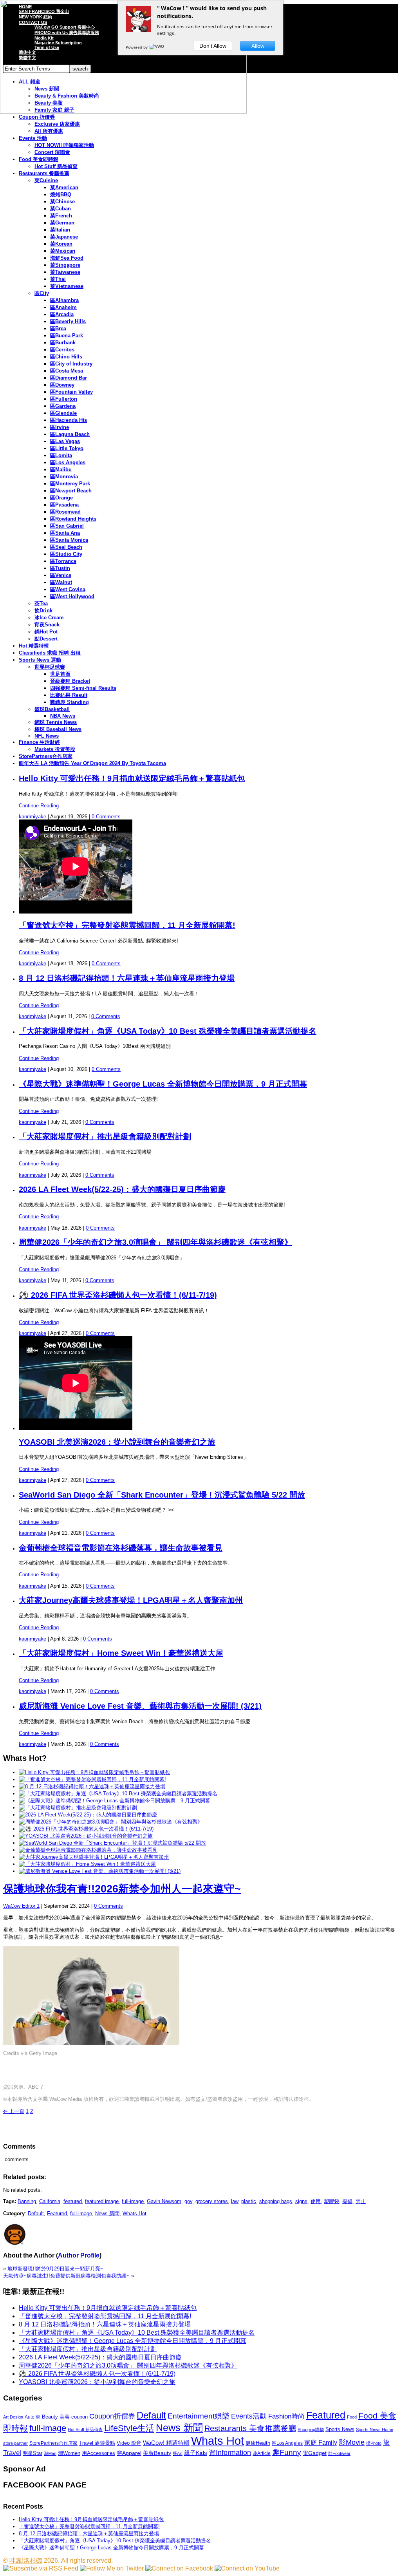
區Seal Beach (66, 547)
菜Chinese (62, 202)
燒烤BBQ (61, 194)
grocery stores (212, 2201)
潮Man (50, 2453)
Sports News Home (375, 2429)
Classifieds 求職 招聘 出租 (50, 653)
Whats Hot (135, 2213)
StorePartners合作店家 (46, 756)
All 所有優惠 (49, 131)
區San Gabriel (67, 526)
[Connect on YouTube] (247, 2568)
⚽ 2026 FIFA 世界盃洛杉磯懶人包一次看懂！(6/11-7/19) (118, 1295)
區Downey (62, 385)
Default (36, 2213)
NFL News (47, 736)
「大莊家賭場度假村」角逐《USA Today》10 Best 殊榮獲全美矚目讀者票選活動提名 (168, 1031)
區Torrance (63, 561)
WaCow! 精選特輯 (166, 2443)
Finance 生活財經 (39, 742)
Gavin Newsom (164, 2201)
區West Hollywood (72, 596)
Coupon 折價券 (37, 117)
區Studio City (66, 554)
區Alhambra (64, 300)
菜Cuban (61, 209)
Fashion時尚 (286, 2416)
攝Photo (374, 2443)
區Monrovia (64, 477)
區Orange (61, 498)
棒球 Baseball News (58, 729)
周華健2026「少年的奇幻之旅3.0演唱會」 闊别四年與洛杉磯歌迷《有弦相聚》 (155, 1242)
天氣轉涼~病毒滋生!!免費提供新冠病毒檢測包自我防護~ (66, 2276)
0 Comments (106, 817)
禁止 (361, 2201)
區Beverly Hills (68, 321)
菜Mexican (63, 251)
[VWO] (157, 47)
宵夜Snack (47, 625)
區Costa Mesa (67, 371)
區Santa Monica (69, 540)
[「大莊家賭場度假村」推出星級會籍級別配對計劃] (78, 1808)
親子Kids (196, 2453)
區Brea (58, 328)
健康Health (258, 2443)
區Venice (61, 575)
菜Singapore (65, 265)
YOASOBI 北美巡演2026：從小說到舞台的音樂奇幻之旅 (117, 1442)
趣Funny (287, 2452)
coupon (79, 2417)
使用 (316, 2201)
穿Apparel (129, 2453)
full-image (133, 2201)
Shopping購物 (311, 2429)
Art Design (13, 2417)
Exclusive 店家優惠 (57, 124)
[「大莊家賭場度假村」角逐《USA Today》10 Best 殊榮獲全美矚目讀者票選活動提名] (118, 1794)
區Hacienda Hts (69, 420)
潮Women (69, 2453)
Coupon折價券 (112, 2416)
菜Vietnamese (67, 286)
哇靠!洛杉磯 (26, 2561)
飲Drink (43, 611)
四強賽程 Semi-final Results (83, 688)
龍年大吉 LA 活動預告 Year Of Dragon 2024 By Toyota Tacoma (92, 763)
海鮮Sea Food (67, 258)
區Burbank (63, 343)
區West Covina (68, 589)
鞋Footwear (339, 2453)
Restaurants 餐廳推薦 (44, 173)
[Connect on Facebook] (179, 2568)
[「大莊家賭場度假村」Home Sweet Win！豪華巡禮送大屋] (87, 1864)
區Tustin (60, 568)
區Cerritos (62, 350)
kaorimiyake (33, 817)
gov (188, 2201)
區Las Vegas (65, 441)
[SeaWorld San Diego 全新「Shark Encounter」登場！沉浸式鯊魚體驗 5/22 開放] (112, 1843)
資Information (230, 2452)
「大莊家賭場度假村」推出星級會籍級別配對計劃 (105, 1136)
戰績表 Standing (70, 702)
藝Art (178, 2453)
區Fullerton (64, 399)
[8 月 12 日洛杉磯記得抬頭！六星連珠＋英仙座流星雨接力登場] (92, 1786)
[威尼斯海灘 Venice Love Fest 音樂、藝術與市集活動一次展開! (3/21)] (100, 1871)
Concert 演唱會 (52, 152)
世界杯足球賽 (50, 667)
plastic (249, 2201)
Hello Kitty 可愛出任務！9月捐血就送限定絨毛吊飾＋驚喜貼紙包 (132, 778)
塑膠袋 (331, 2201)
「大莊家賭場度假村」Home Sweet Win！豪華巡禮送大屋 (121, 1653)
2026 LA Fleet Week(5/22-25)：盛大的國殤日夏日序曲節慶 (122, 1189)
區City (42, 293)
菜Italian (60, 230)
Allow (258, 46)
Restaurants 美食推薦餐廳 (250, 2428)
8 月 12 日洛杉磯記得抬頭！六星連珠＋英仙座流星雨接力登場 (127, 978)
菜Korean (61, 244)
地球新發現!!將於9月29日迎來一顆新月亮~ (55, 2269)
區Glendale (63, 413)
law (235, 2201)
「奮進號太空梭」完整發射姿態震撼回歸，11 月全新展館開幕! (127, 925)
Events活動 (249, 2416)
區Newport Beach (71, 491)
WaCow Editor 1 (21, 1906)
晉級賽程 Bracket (70, 681)
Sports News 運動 (40, 660)
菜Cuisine (46, 180)
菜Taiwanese (65, 272)
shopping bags (276, 2201)
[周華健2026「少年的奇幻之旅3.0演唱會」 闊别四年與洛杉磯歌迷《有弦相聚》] (111, 1822)
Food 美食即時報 (39, 159)
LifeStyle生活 (129, 2428)
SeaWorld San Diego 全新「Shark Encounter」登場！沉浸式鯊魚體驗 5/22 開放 (162, 1495)
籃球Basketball (52, 709)
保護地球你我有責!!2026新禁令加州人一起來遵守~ (122, 1889)
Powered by (137, 47)
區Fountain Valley (71, 392)
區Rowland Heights (73, 519)
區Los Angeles (68, 462)
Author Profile (79, 2255)
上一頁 (14, 2111)
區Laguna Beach (70, 434)
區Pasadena (64, 505)
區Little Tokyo (67, 448)
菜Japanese (64, 237)
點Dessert (46, 639)
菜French (61, 216)
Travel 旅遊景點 (97, 2443)
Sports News (340, 2429)
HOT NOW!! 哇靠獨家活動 (64, 145)
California (50, 2201)
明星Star (33, 2453)
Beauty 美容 (56, 2417)
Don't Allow (213, 46)
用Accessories (98, 2453)
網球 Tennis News (56, 722)
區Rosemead (65, 512)
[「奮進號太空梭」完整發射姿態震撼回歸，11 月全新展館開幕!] (92, 1779)
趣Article (262, 2453)
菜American (64, 187)
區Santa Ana (65, 533)
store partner (15, 2443)
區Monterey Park (70, 484)
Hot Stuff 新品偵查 (56, 166)
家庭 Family (321, 2442)
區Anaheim (63, 307)
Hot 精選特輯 (34, 646)
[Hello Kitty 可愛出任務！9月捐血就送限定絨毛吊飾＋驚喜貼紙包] (94, 1772)
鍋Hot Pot (46, 632)
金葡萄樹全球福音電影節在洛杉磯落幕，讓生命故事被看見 (121, 1548)
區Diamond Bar (69, 378)
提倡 (347, 2201)
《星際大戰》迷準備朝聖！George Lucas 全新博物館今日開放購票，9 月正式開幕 (163, 1084)
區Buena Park (67, 336)
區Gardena (63, 406)
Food (352, 2417)
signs (301, 2201)
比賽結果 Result (69, 695)
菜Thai (58, 279)
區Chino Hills (66, 357)
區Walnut (61, 582)
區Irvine (60, 427)
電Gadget (315, 2453)
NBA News (63, 716)
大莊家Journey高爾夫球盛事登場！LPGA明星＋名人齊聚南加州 (131, 1600)
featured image (102, 2201)
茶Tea (41, 603)
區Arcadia (62, 314)
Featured (57, 2213)
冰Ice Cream (49, 618)
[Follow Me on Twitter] (112, 2568)
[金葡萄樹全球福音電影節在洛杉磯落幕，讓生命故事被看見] (88, 1850)
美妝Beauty (157, 2453)
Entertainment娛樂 (199, 2416)
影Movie (352, 2442)
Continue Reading (39, 806)
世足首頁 (60, 674)
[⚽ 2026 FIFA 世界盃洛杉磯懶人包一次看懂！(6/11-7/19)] (86, 1829)
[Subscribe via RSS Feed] (41, 2568)
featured (73, 2201)
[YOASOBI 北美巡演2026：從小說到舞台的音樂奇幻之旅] (86, 1836)
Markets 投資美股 (55, 749)
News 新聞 (107, 2213)
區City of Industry (71, 364)
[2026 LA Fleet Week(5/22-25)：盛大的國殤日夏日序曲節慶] (88, 1815)
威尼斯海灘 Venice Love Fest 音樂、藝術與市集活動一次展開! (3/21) (140, 1706)
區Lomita (61, 455)
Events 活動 (33, 138)
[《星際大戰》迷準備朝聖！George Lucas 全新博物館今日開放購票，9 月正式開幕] (115, 1801)
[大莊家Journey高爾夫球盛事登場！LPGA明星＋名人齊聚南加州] (94, 1857)
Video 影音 (129, 2443)
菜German (62, 223)
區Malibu (61, 469)
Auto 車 (33, 2417)
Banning (27, 2201)
